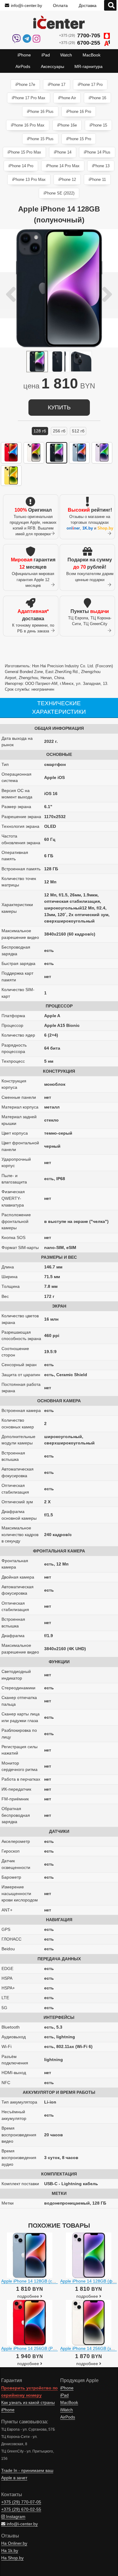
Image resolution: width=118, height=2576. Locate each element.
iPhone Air (67, 98)
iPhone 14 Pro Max (63, 166)
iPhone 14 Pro (21, 166)
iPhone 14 (63, 152)
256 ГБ (59, 431)
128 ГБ (40, 431)
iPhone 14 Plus (97, 152)
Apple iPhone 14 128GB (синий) (32, 2281)
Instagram (15, 2517)
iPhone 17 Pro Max (29, 98)
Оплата (60, 5)
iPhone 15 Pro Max (24, 152)
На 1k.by (10, 2551)
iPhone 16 (97, 98)
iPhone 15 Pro (79, 139)
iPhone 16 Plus (40, 112)
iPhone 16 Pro (79, 112)
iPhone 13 (101, 166)
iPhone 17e (25, 85)
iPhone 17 (57, 85)
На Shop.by (12, 2558)
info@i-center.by (26, 5)
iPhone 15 (98, 125)
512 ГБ (78, 431)
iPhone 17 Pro (90, 85)
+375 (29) (80, 36)
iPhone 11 (97, 179)
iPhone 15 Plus (40, 139)
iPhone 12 (67, 179)
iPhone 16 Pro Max (28, 125)
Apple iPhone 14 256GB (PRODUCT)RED (41, 2348)
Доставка (88, 5)
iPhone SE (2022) (59, 193)
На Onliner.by (14, 2543)
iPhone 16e (67, 125)
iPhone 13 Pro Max (29, 179)
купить (59, 407)
